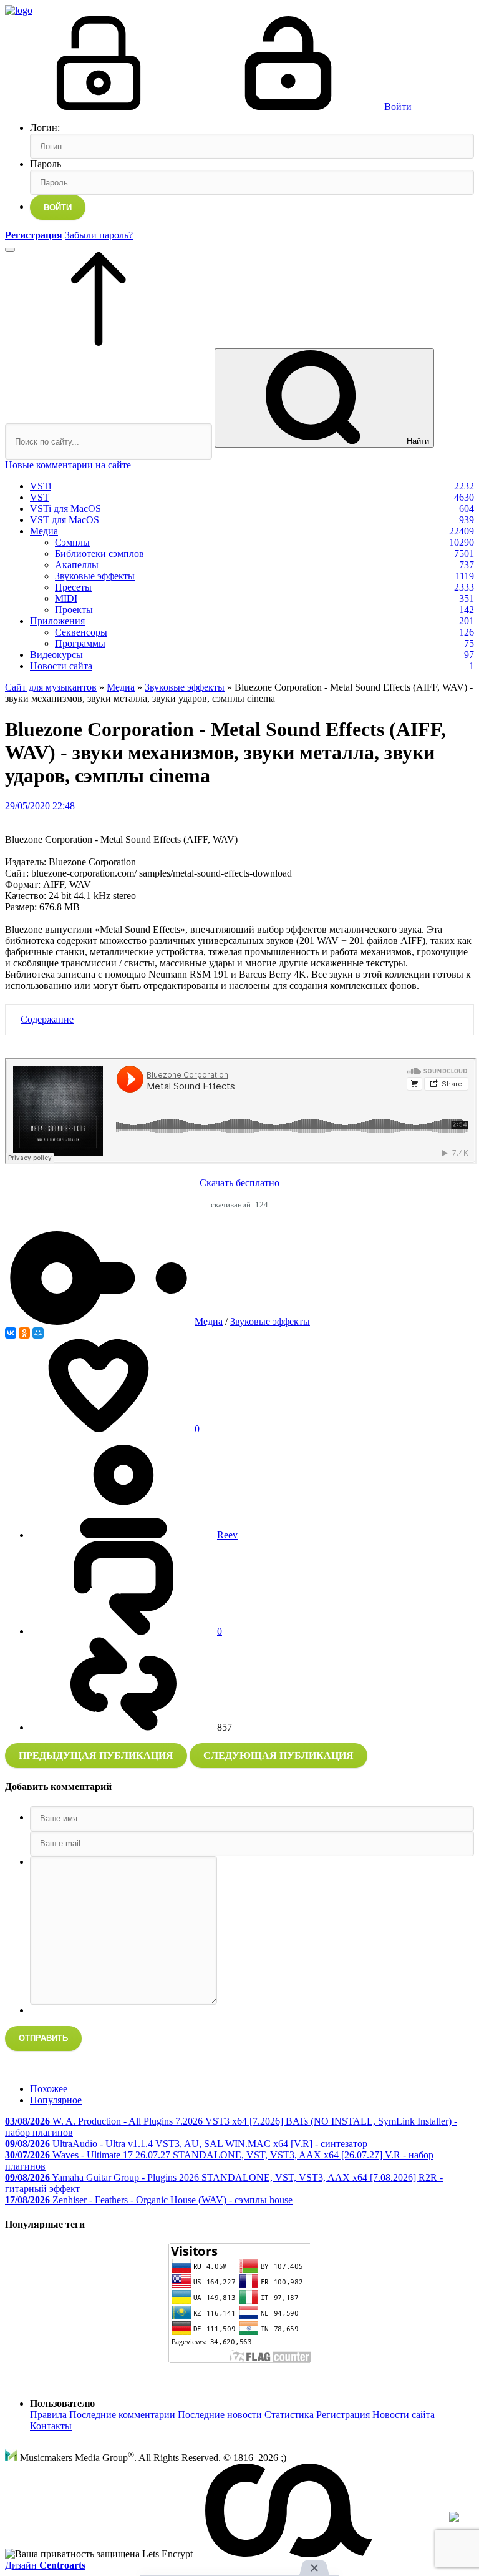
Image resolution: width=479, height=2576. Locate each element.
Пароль (46, 164)
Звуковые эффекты (95, 576)
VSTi (41, 486)
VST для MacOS (65, 520)
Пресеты (73, 587)
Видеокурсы (56, 655)
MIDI (66, 598)
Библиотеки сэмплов (99, 553)
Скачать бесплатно (239, 1183)
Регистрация (343, 2415)
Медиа (44, 531)
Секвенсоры (81, 632)
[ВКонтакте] (11, 1333)
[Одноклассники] (24, 1333)
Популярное (56, 2100)
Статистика (289, 2415)
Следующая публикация (278, 1755)
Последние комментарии (122, 2415)
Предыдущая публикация (96, 1755)
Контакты (51, 2426)
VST (40, 497)
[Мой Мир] (38, 1333)
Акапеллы (77, 565)
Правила (48, 2415)
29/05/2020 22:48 (40, 806)
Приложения (57, 621)
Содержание (47, 1019)
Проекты (74, 610)
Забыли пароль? (99, 235)
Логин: (45, 128)
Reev (227, 1535)
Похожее (49, 2089)
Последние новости (220, 2415)
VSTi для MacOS (65, 509)
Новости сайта (61, 666)
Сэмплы (72, 542)
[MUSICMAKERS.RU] (19, 10)
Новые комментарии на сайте (68, 465)
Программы (80, 643)
